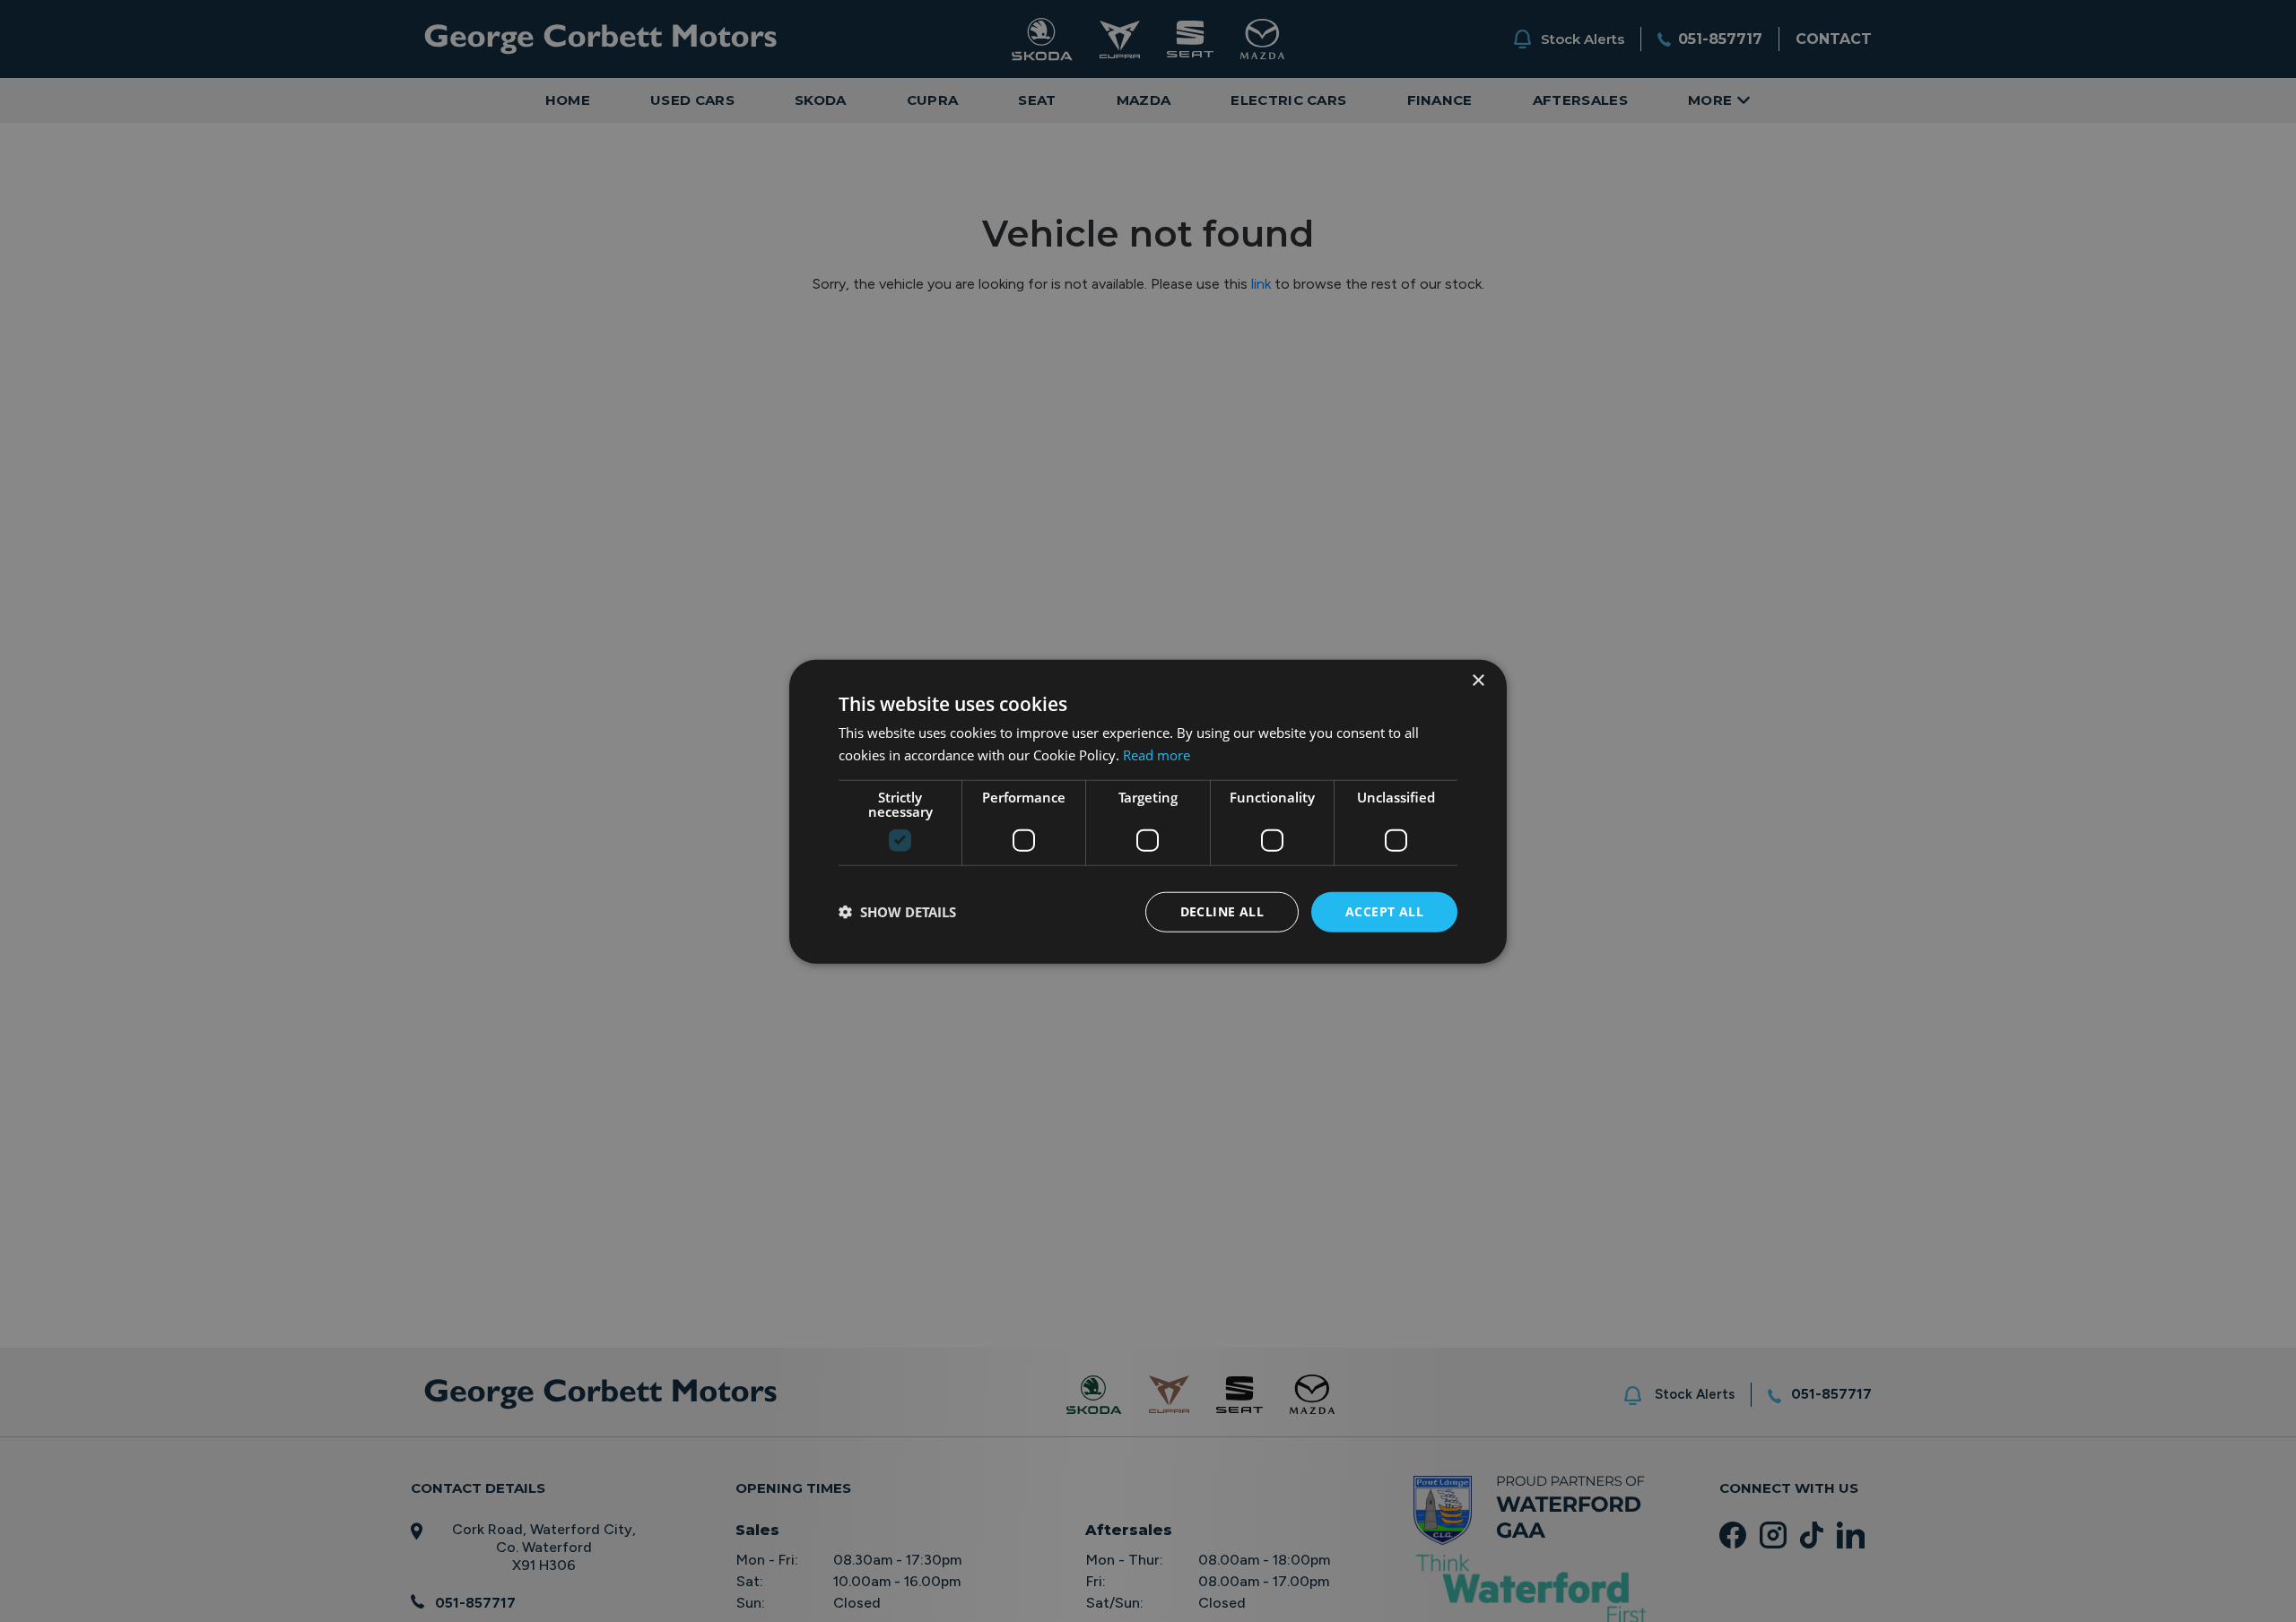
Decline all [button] (1222, 911)
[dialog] (1148, 811)
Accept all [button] (1384, 911)
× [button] (1478, 680)
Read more (1157, 754)
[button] (897, 911)
